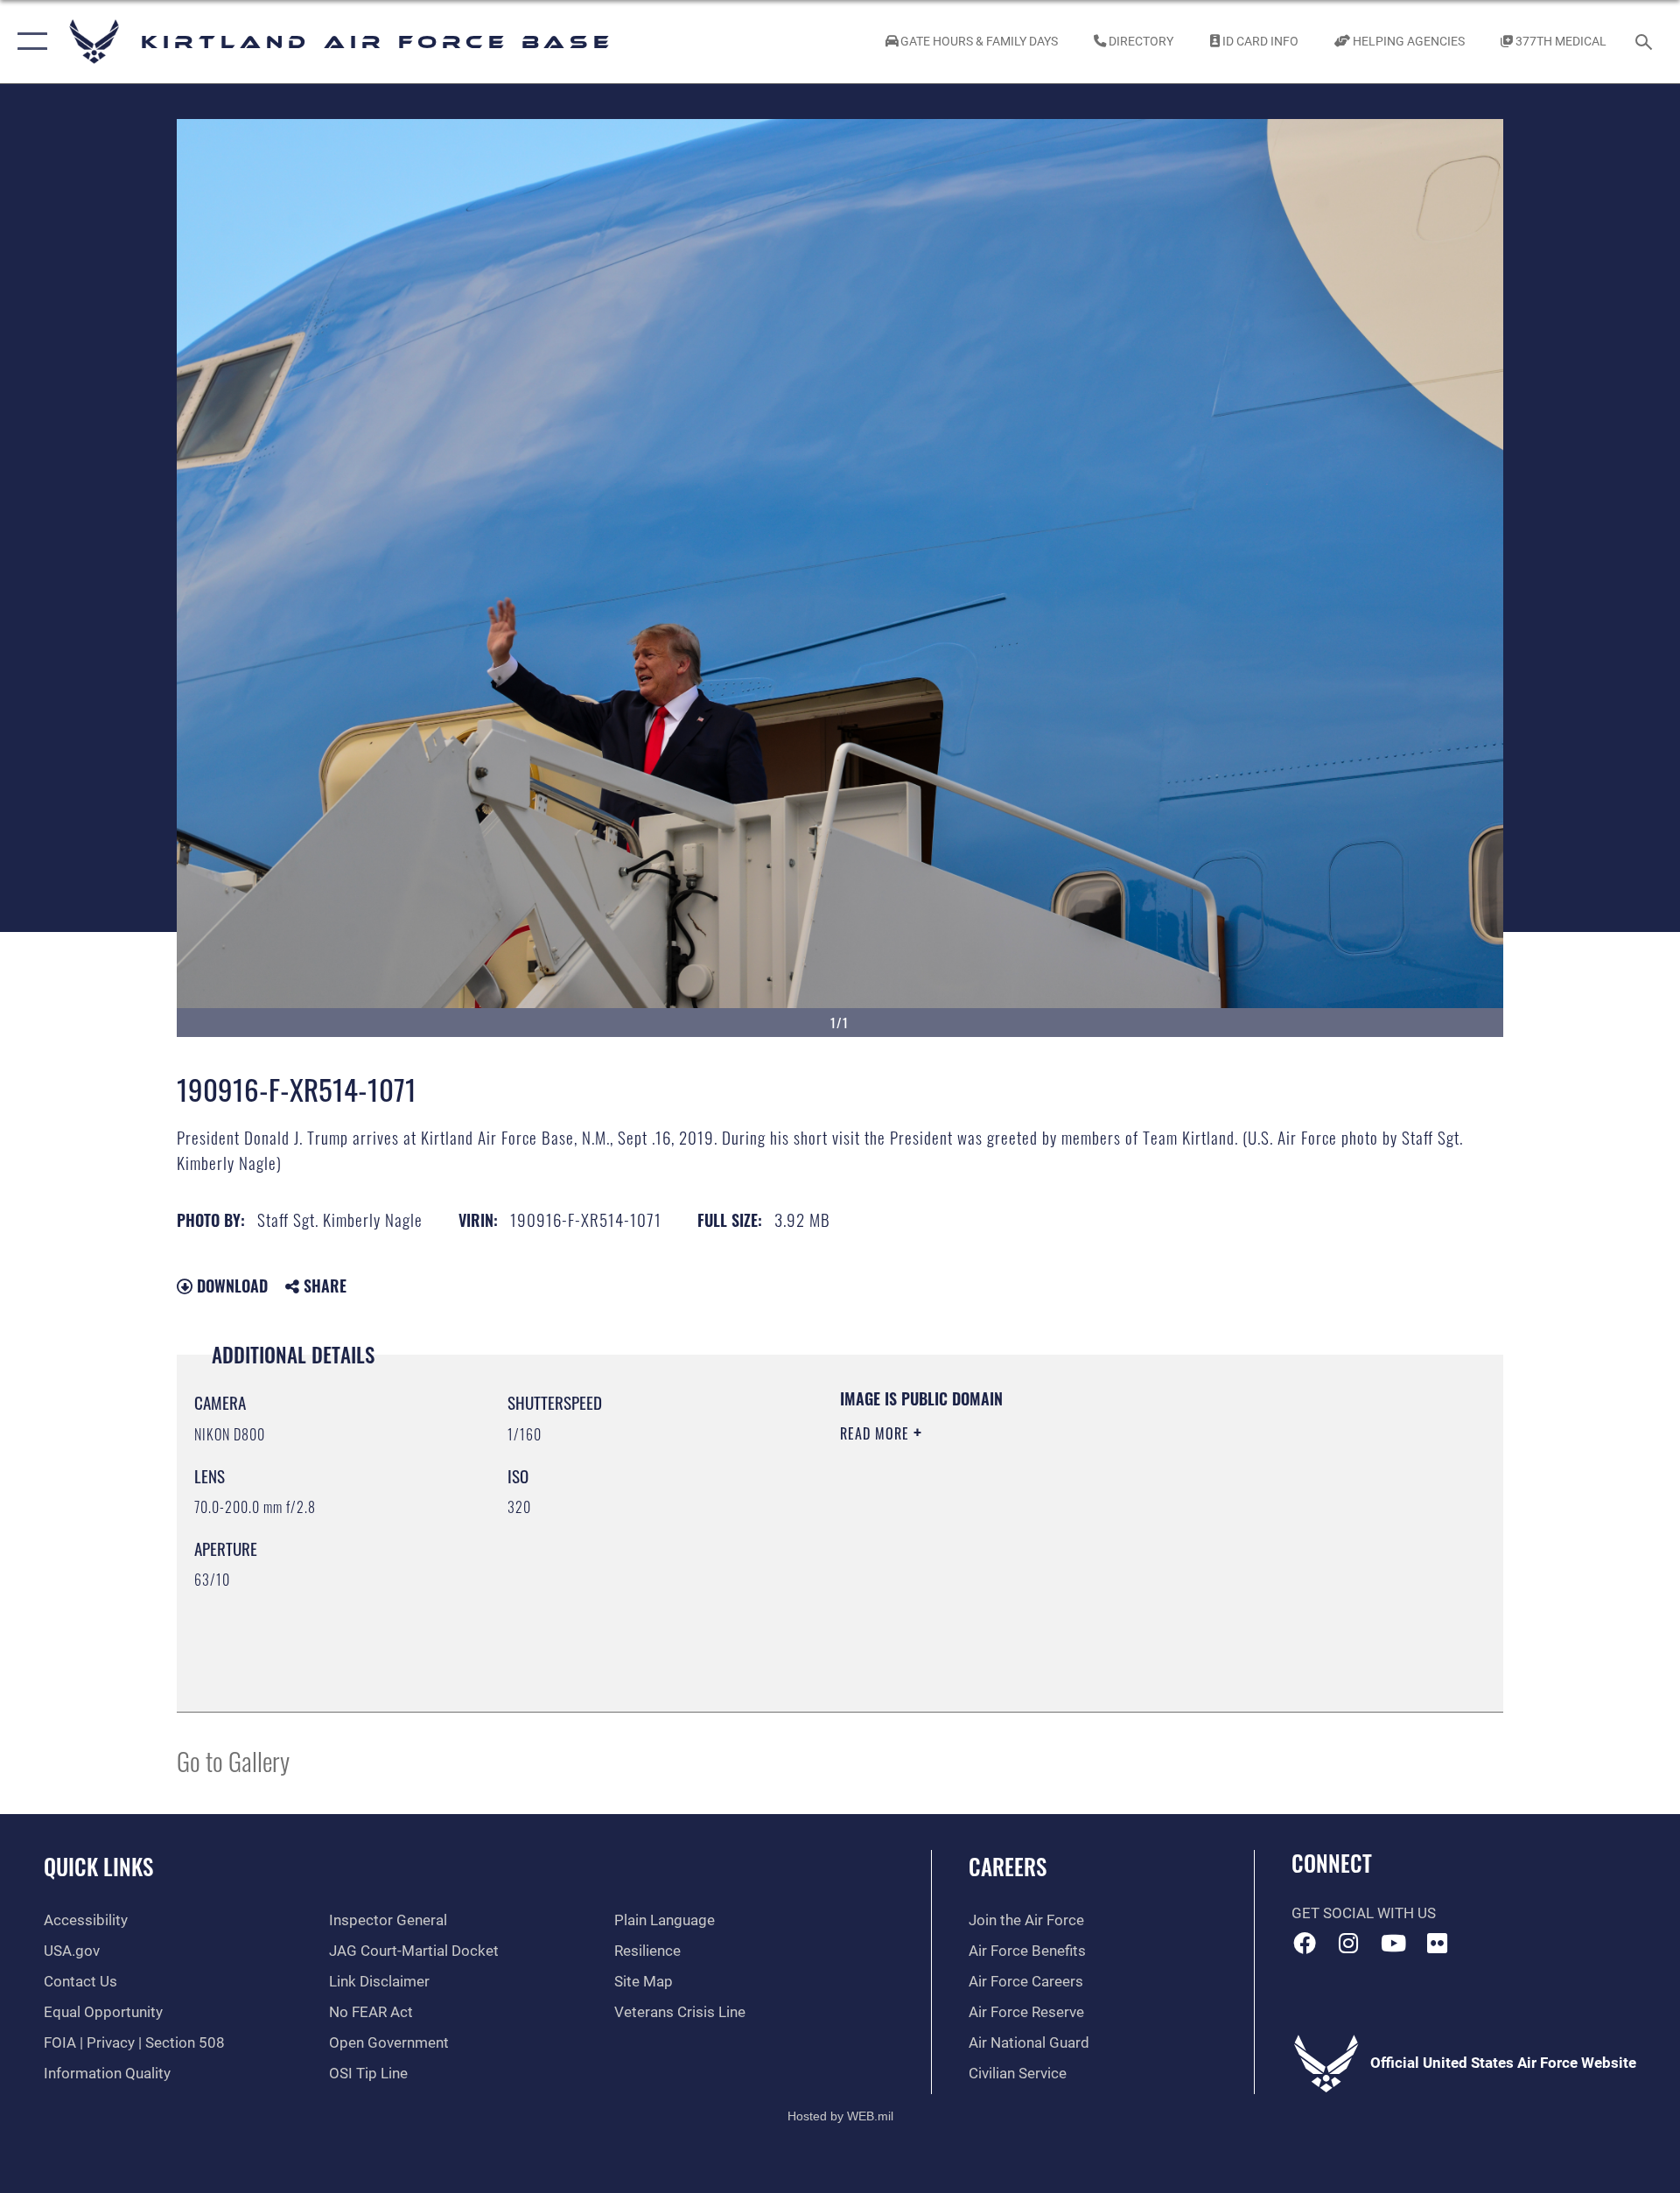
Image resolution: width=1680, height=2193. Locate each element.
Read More (877, 1433)
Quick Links (98, 1866)
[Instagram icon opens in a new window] (1348, 1943)
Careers (1008, 1866)
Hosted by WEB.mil (840, 2116)
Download (230, 1286)
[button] (28, 42)
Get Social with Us (1364, 1913)
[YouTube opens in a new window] (1393, 1943)
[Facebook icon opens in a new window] (1305, 1943)
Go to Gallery (233, 1760)
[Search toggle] (1645, 42)
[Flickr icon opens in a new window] (1438, 1943)
